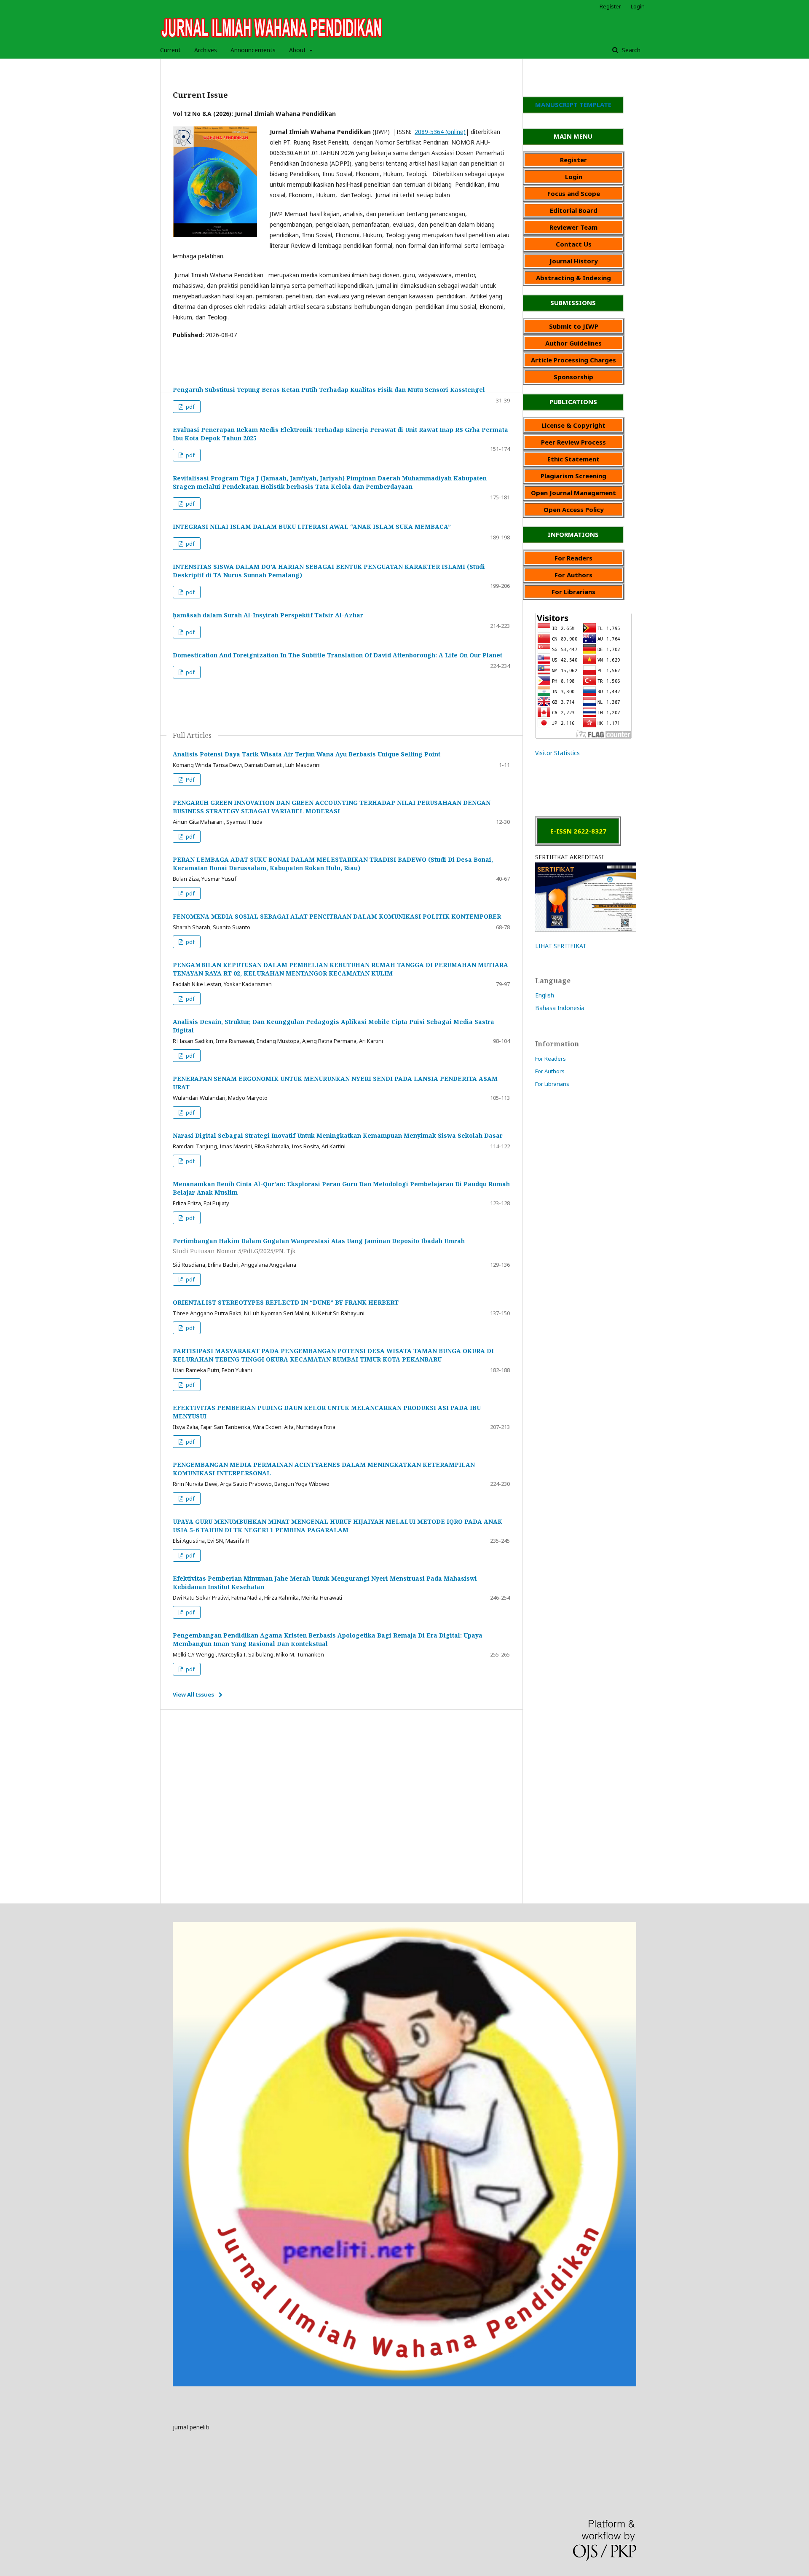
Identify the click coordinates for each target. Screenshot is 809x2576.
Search (630, 50)
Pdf (190, 780)
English (545, 995)
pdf (190, 407)
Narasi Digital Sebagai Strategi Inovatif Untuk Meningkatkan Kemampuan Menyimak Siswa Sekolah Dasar (338, 1135)
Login (638, 6)
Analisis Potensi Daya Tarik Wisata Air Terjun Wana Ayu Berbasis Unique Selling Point (307, 754)
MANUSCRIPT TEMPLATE (573, 105)
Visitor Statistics (557, 753)
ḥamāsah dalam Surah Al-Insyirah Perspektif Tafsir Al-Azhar (268, 615)
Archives (206, 50)
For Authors (550, 1071)
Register (610, 6)
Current (170, 50)
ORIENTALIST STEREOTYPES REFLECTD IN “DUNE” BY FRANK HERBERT (286, 1302)
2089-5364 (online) (440, 132)
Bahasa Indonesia (560, 1008)
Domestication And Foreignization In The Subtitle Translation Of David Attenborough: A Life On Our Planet (338, 655)
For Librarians (552, 1084)
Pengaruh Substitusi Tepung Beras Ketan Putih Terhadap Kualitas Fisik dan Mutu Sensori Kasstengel (329, 390)
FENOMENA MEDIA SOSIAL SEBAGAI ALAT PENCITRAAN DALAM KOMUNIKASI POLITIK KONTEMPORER (337, 916)
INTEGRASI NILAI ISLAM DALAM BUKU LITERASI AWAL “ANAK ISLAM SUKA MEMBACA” (312, 527)
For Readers (550, 1059)
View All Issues (193, 1694)
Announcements (253, 50)
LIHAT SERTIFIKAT (561, 946)
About (298, 50)
